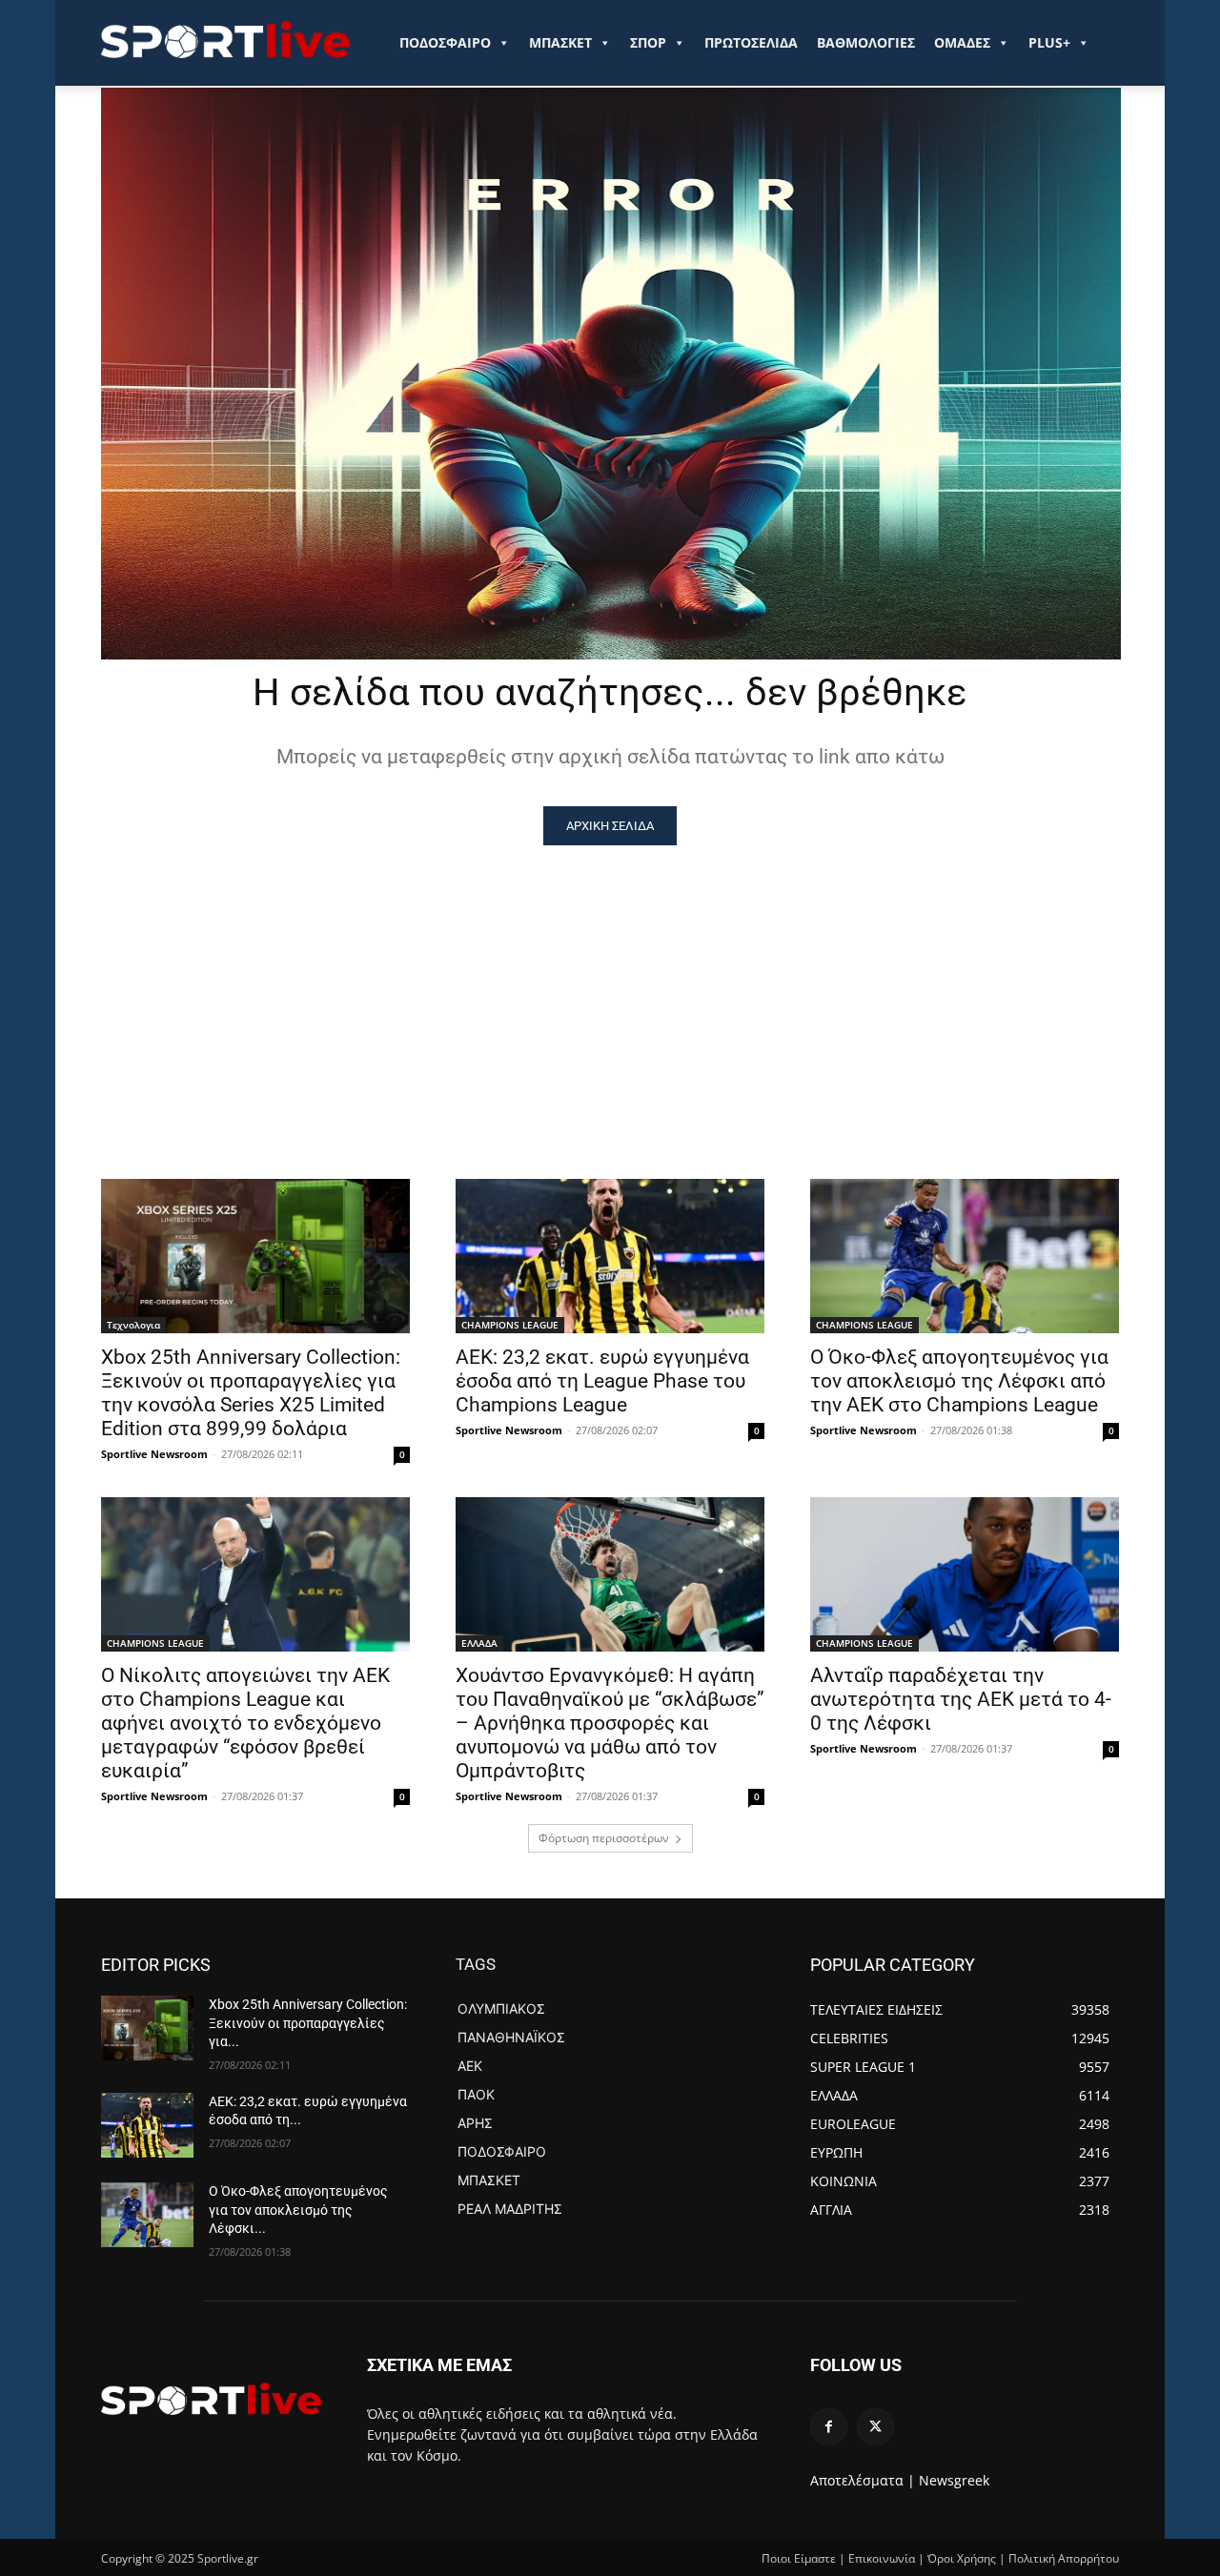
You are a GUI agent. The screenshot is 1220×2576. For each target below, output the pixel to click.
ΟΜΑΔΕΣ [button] (962, 42)
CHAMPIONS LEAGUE (510, 1325)
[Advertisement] (610, 988)
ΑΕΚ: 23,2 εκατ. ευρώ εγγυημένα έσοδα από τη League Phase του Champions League (602, 1381)
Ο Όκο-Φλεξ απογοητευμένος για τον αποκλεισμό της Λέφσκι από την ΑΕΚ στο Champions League (959, 1381)
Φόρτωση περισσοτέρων (604, 1838)
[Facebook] (829, 2427)
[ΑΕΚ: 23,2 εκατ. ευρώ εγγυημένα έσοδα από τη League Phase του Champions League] (610, 1256)
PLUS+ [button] (1049, 42)
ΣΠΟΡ (648, 42)
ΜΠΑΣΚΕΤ (560, 42)
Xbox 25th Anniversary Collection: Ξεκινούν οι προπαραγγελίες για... (308, 2023)
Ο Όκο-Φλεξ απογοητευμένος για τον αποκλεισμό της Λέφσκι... (298, 2210)
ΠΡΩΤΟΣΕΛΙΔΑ (751, 42)
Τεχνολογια (133, 1325)
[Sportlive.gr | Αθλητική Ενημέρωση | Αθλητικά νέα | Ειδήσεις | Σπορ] (211, 2399)
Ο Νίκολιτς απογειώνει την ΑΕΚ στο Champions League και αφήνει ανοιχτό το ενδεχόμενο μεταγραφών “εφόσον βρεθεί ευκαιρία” (245, 1723)
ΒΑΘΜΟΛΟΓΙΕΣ (866, 42)
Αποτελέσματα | (863, 2480)
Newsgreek (954, 2480)
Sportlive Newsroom (154, 1454)
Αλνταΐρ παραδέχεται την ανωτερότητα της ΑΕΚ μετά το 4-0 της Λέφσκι (961, 1699)
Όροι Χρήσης (962, 2558)
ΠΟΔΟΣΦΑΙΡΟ (445, 42)
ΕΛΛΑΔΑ (479, 1643)
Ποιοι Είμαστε (799, 2558)
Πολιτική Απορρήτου (1064, 2558)
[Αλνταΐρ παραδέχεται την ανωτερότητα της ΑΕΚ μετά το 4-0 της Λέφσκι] (965, 1574)
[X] (875, 2427)
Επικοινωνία (882, 2558)
